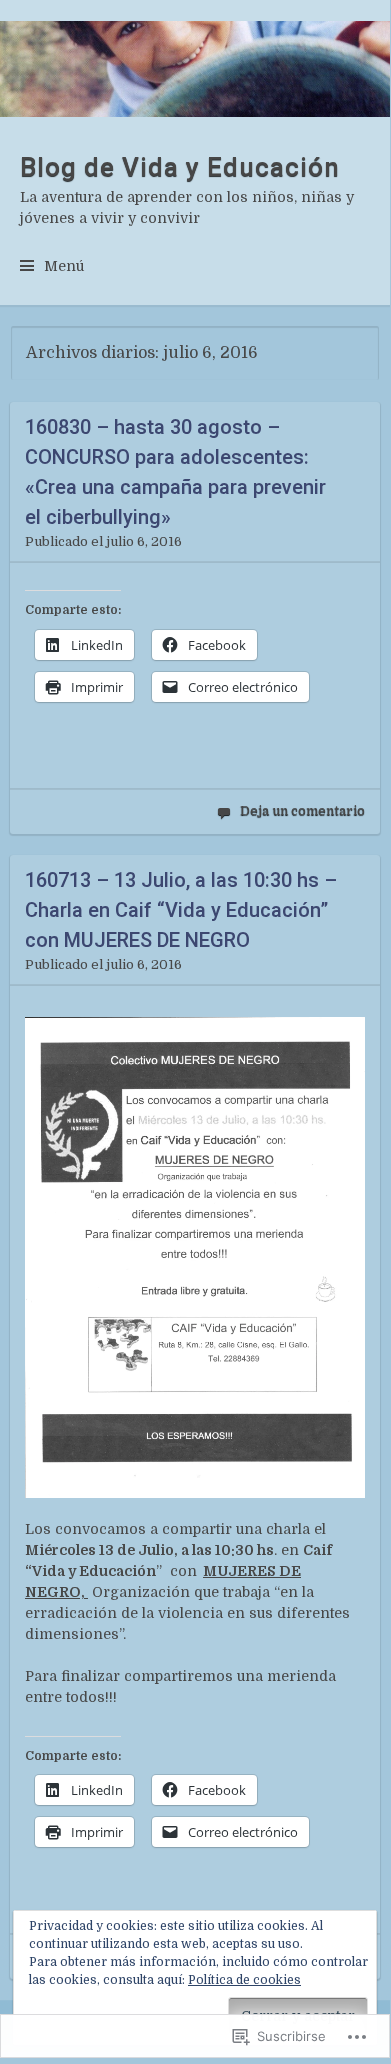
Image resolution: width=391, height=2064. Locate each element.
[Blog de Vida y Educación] (195, 69)
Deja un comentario (302, 810)
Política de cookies (244, 1980)
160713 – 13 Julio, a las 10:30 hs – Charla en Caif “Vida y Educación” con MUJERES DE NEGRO (181, 910)
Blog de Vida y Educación (180, 167)
